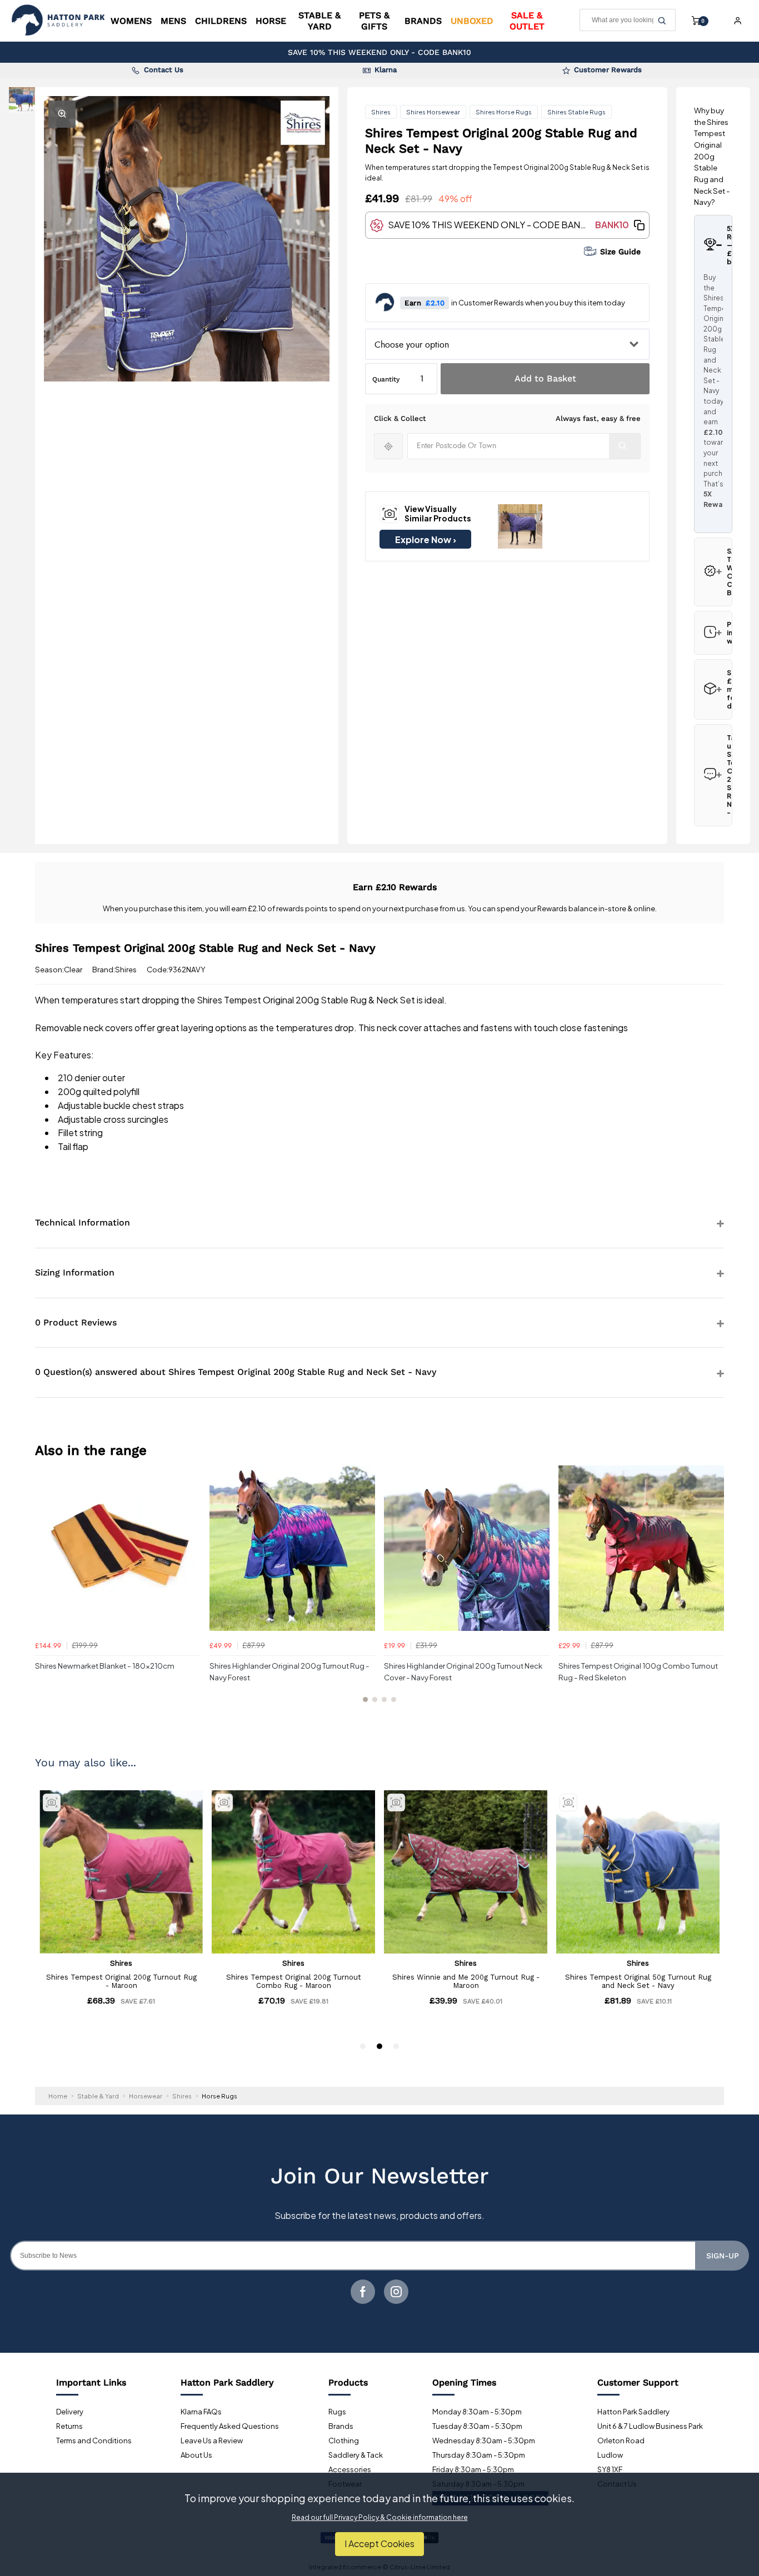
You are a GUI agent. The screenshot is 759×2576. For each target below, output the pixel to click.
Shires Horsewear (433, 112)
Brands (423, 21)
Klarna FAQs (201, 2412)
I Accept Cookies (379, 2544)
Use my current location (388, 446)
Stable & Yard (319, 21)
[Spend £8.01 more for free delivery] (713, 689)
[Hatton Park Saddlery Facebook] (363, 2292)
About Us (196, 2455)
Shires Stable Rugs (576, 112)
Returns (69, 2426)
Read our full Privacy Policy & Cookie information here (380, 2518)
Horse (271, 21)
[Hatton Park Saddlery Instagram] (396, 2292)
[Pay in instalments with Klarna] (713, 633)
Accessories (350, 2469)
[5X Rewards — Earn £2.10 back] (713, 245)
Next (714, 1590)
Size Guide (620, 252)
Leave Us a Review (212, 2441)
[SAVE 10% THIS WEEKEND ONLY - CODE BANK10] (713, 572)
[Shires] (303, 123)
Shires (381, 112)
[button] (639, 225)
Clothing (344, 2441)
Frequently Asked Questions (230, 2426)
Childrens (221, 21)
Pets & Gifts (374, 21)
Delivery (70, 2412)
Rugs (337, 2412)
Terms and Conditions (94, 2441)
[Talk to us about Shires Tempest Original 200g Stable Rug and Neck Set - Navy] (713, 775)
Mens (173, 21)
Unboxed (472, 21)
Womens (131, 21)
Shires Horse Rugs (504, 112)
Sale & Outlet (527, 21)
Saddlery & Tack (356, 2455)
